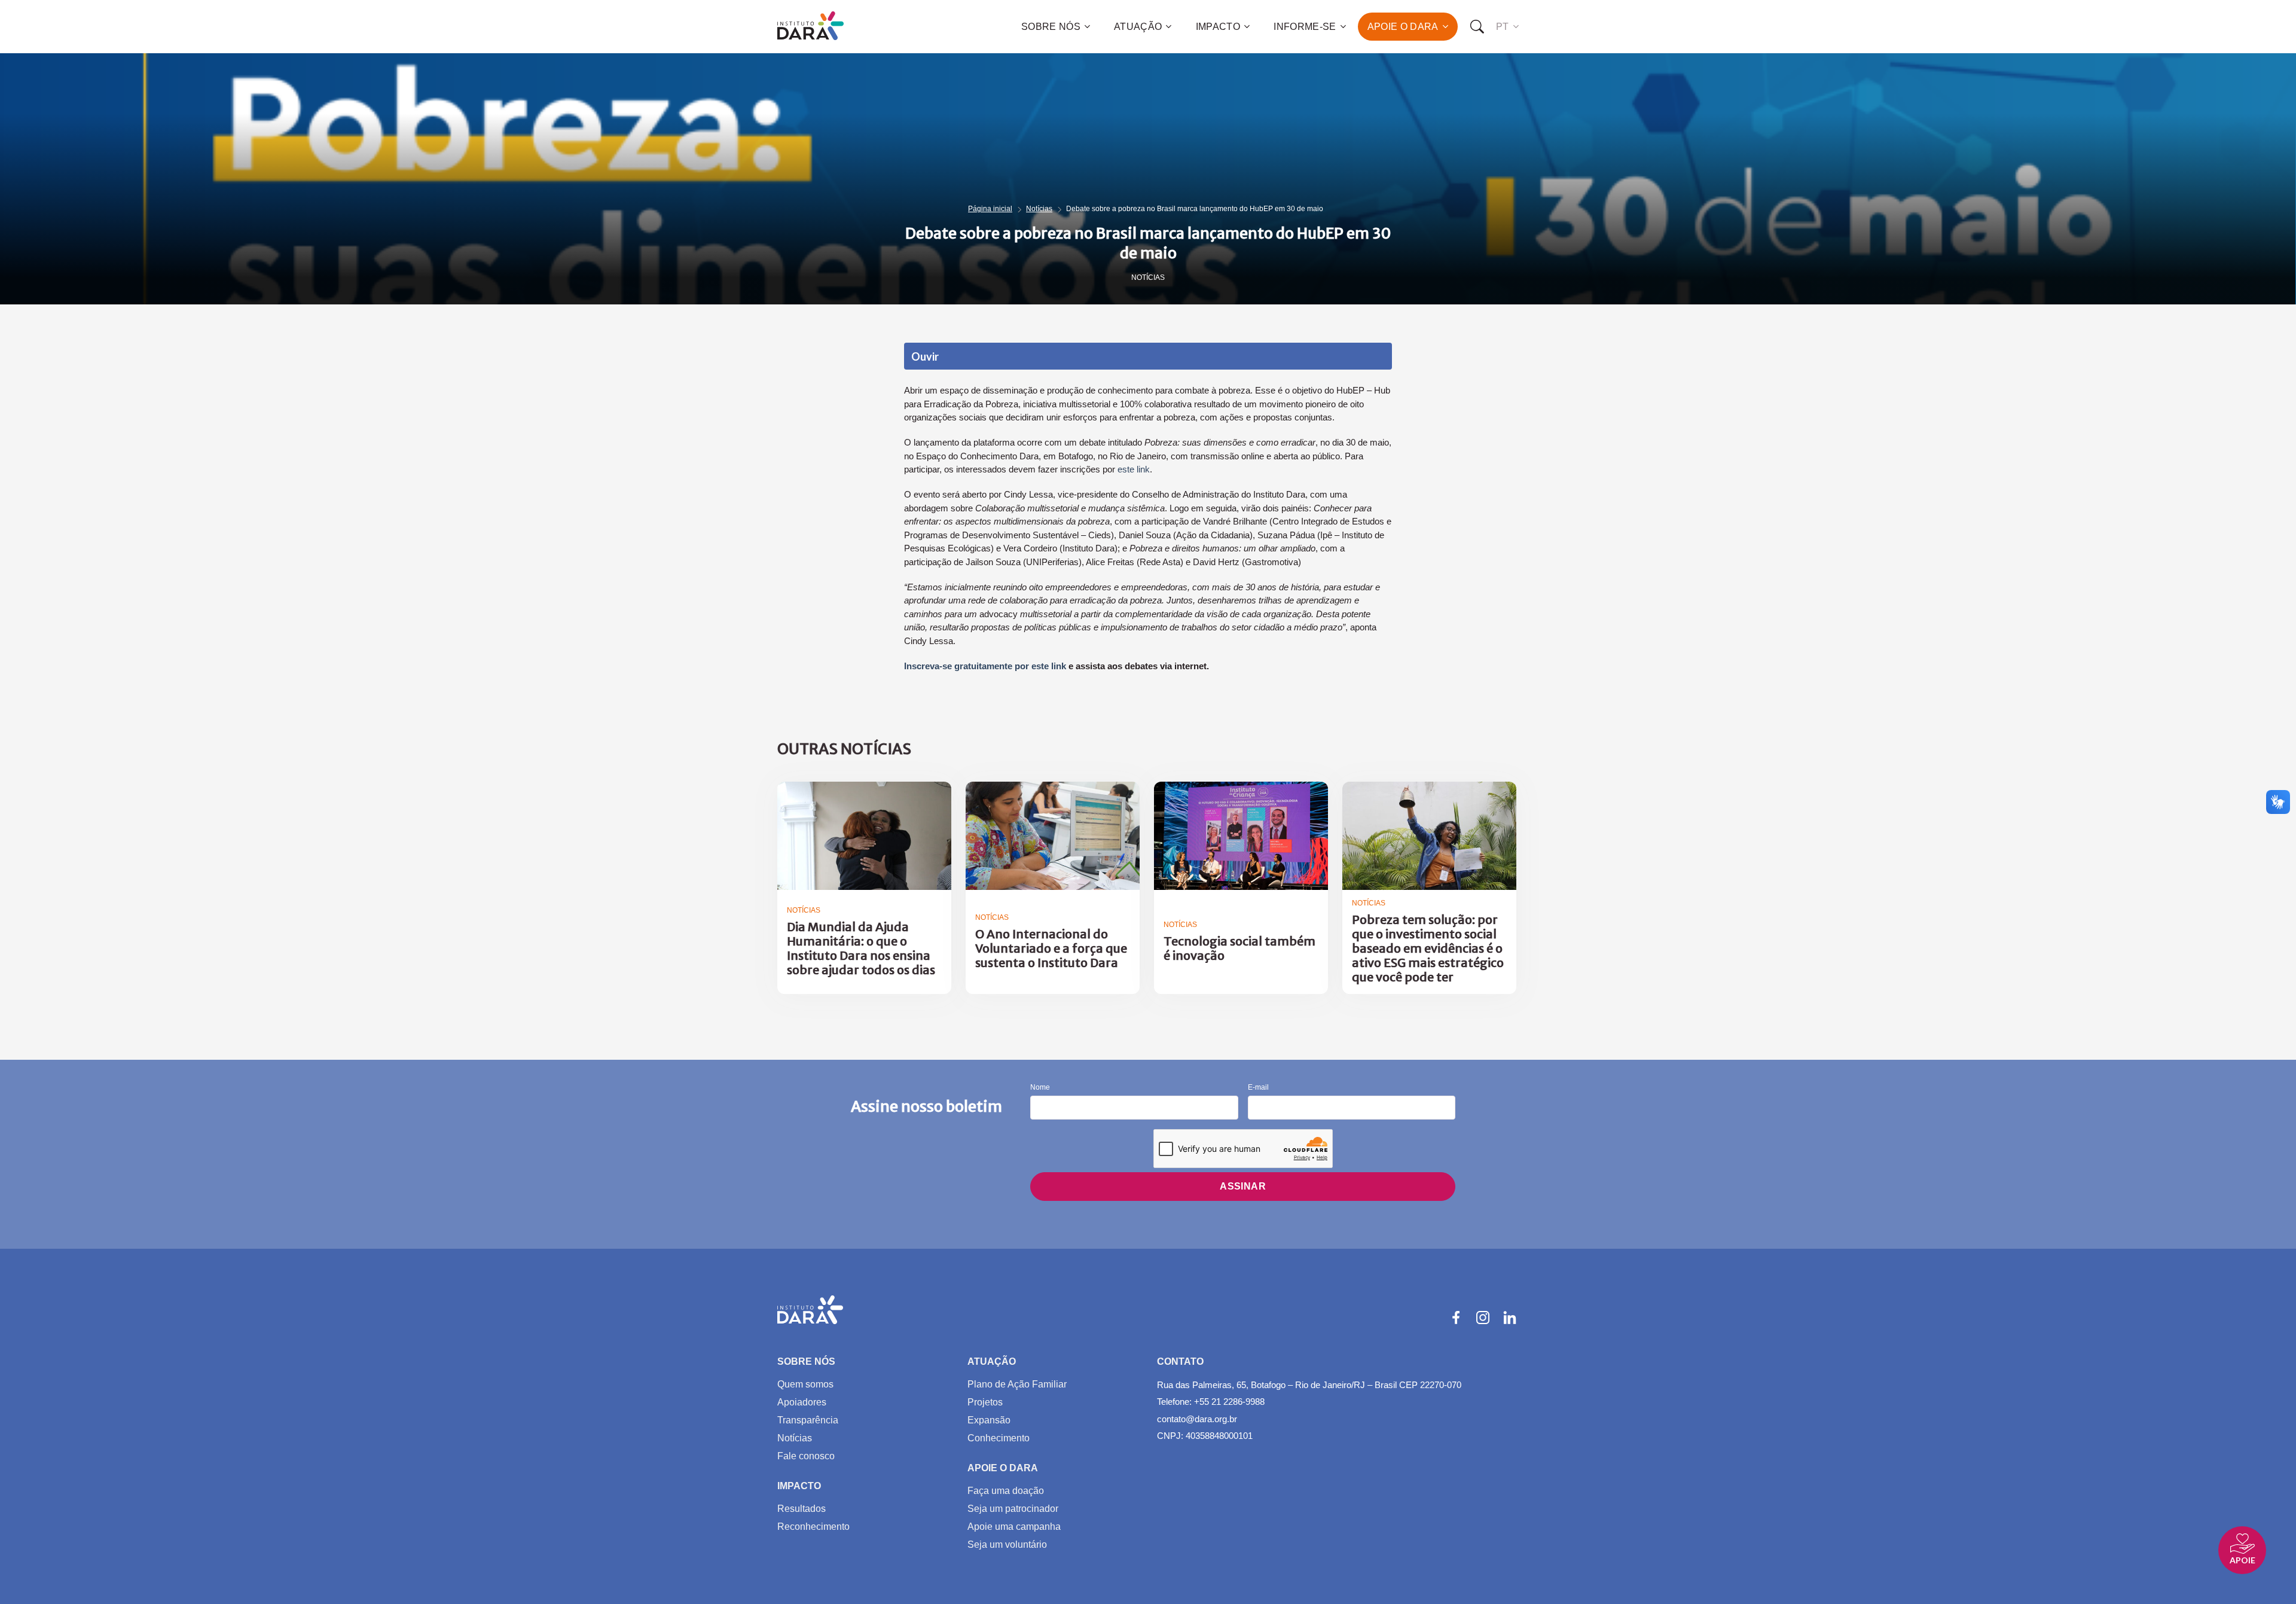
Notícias (1039, 209)
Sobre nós (1051, 27)
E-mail (1258, 1088)
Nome (1040, 1088)
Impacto (1218, 27)
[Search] (1477, 27)
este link (1134, 469)
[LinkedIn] (1510, 1318)
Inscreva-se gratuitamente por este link (985, 666)
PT (1503, 27)
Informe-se (1305, 27)
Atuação (1138, 27)
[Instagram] (1483, 1318)
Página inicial (990, 209)
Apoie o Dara (1403, 27)
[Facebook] (1456, 1318)
